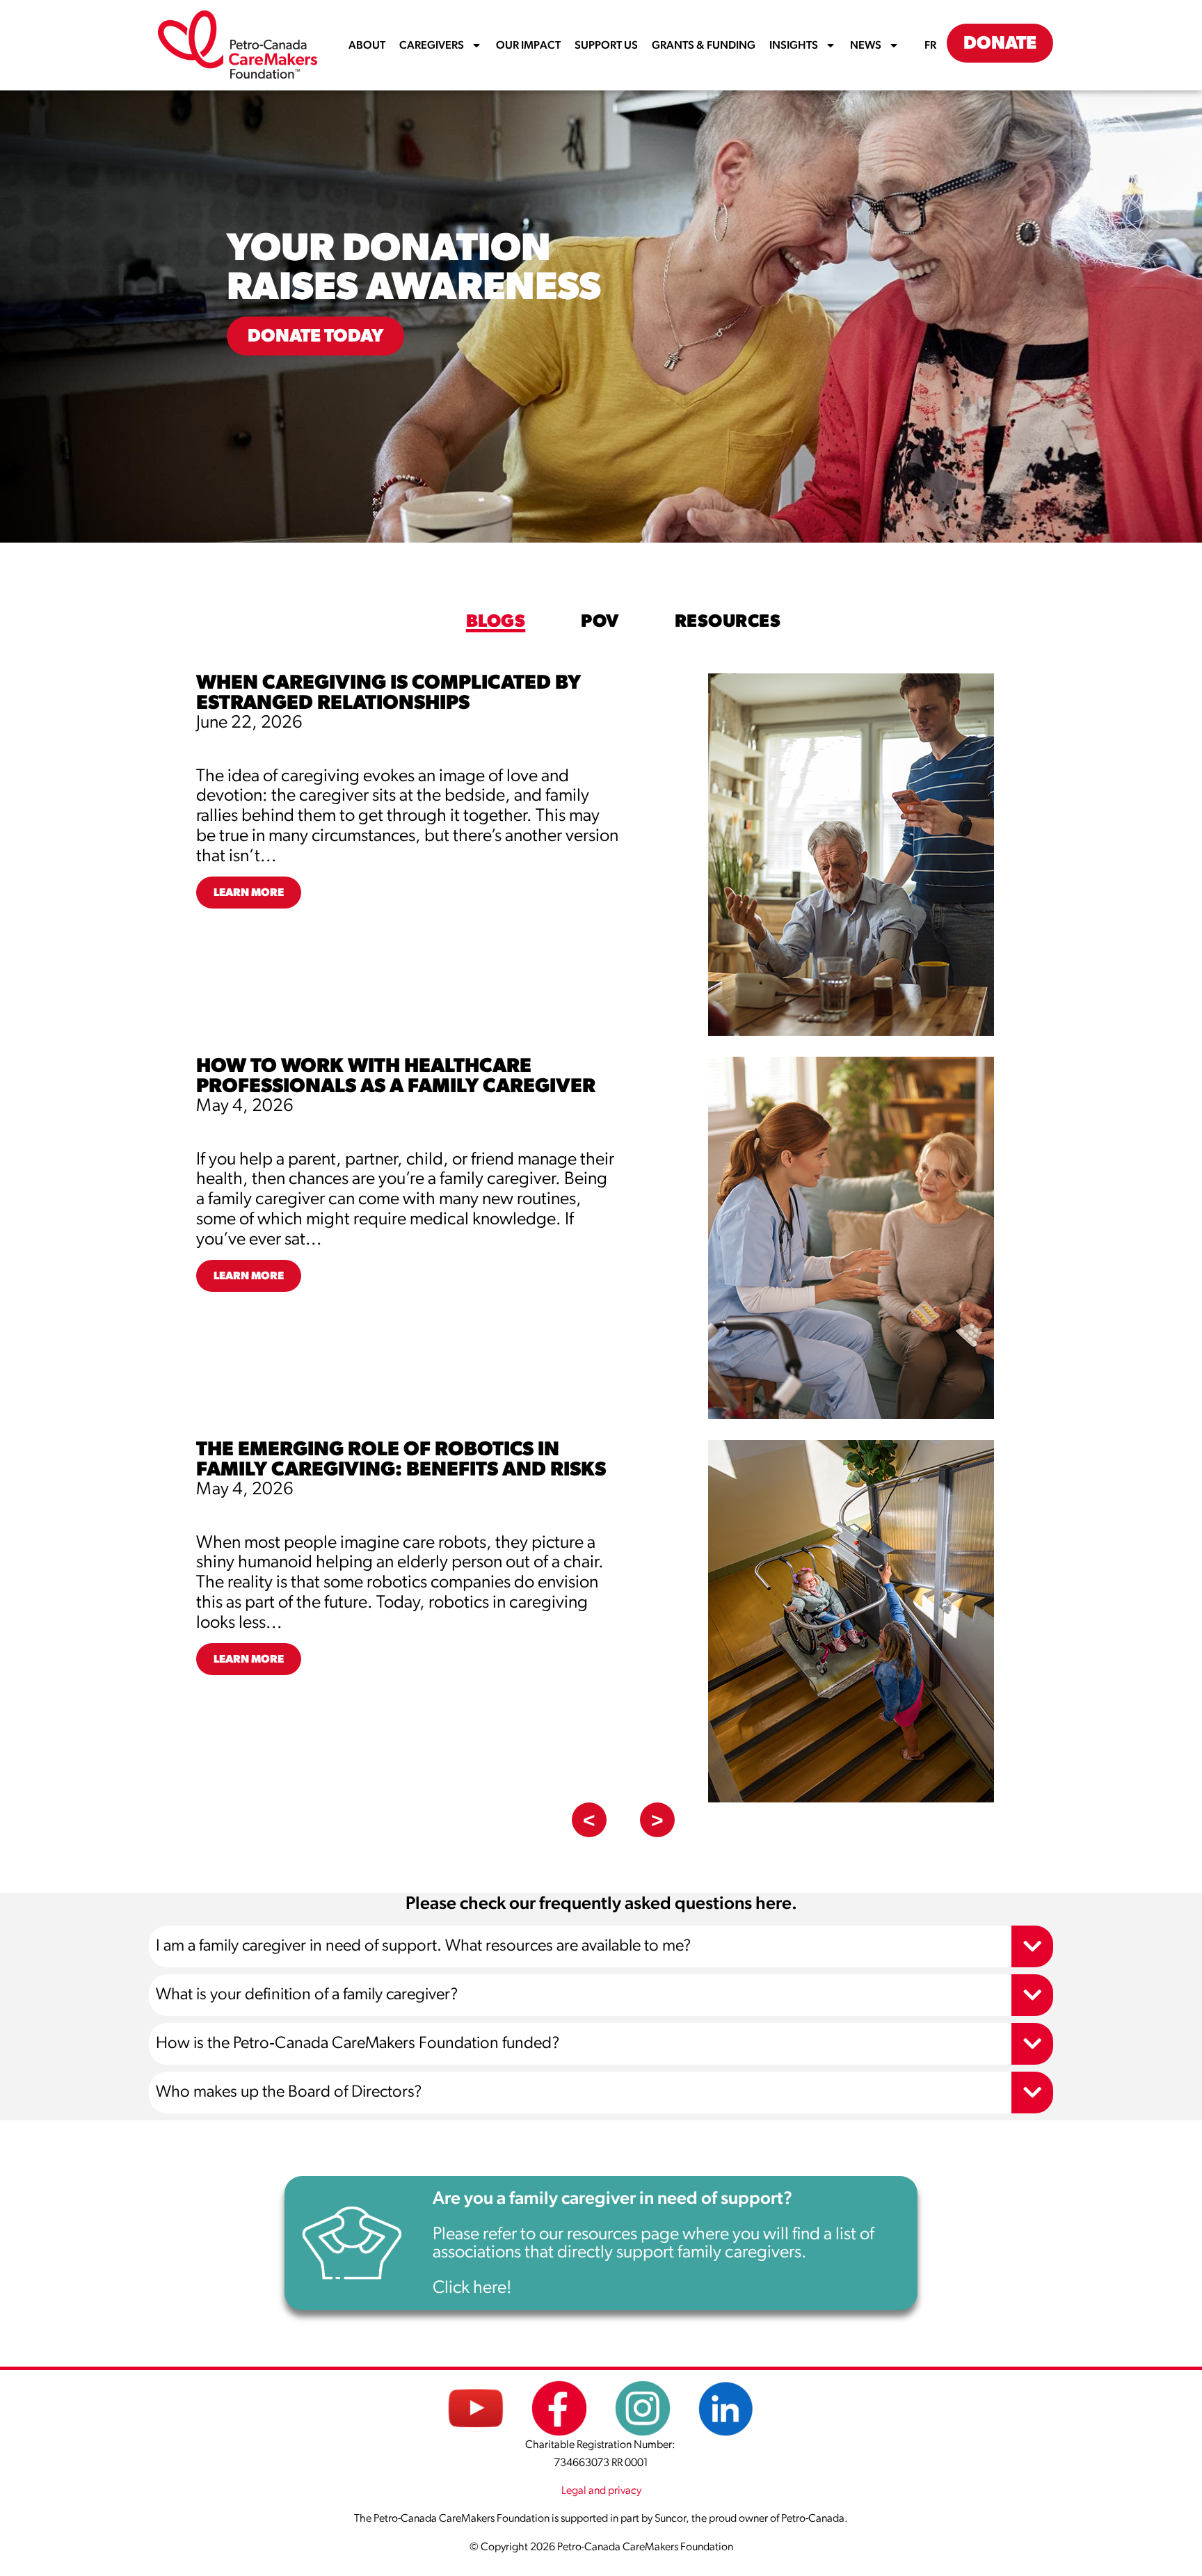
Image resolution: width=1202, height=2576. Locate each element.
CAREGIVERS (432, 45)
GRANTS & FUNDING (704, 45)
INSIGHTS (794, 45)
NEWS (866, 45)
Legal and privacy (601, 2490)
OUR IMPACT (528, 45)
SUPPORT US (606, 45)
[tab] (496, 622)
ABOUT (367, 45)
